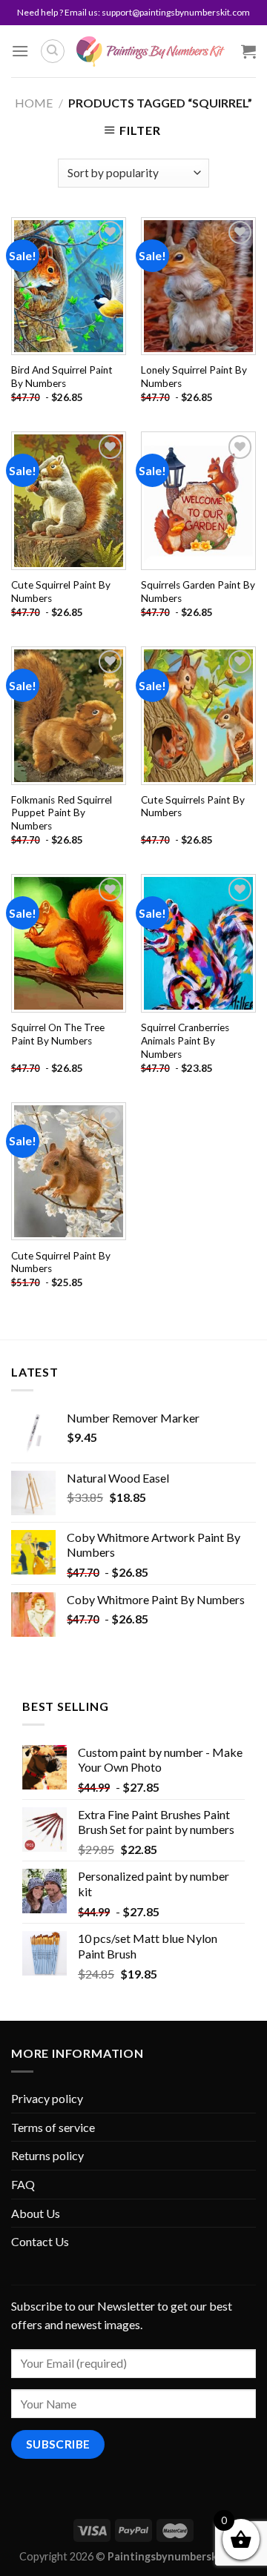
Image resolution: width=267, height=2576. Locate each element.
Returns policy (47, 2155)
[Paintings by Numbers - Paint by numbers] (151, 52)
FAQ (23, 2184)
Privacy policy (47, 2098)
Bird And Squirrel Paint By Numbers (62, 377)
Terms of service (53, 2127)
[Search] (53, 51)
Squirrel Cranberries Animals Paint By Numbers (185, 1040)
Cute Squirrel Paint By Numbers (61, 592)
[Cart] (248, 51)
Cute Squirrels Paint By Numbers (193, 807)
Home (34, 103)
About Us (36, 2213)
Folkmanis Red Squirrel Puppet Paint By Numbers (62, 813)
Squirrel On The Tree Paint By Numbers (58, 1034)
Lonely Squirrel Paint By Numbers (194, 377)
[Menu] (20, 51)
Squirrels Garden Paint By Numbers (198, 592)
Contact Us (40, 2241)
